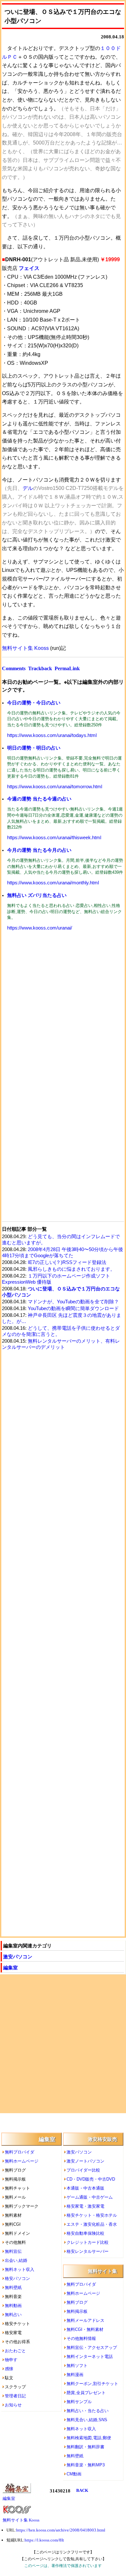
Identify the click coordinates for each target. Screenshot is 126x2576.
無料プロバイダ (20, 2152)
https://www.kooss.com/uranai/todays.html (52, 735)
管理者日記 (15, 2396)
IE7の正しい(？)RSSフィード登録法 (67, 1262)
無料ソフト (77, 2366)
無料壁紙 (13, 2288)
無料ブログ (77, 2302)
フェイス (29, 268)
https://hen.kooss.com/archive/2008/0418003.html (61, 2530)
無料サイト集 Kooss (25, 648)
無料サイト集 (102, 2271)
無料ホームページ (22, 2161)
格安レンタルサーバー (88, 2251)
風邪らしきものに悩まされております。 (71, 1269)
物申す (11, 2360)
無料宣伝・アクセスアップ (92, 2347)
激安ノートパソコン (85, 2161)
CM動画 (74, 2474)
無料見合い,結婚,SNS (87, 2420)
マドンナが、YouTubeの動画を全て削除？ (73, 1302)
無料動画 (13, 2306)
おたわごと (15, 2351)
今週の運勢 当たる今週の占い (39, 799)
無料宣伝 (13, 2251)
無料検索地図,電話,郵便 (89, 2438)
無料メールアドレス (85, 2320)
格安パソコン (17, 2278)
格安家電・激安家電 (85, 2206)
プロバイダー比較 (83, 2170)
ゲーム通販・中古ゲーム (90, 2197)
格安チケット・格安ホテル (92, 2215)
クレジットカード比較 (88, 2242)
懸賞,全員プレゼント (86, 2393)
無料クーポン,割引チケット (92, 2384)
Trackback (40, 668)
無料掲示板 (77, 2311)
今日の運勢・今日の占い (34, 703)
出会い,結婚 (16, 2260)
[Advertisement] (63, 1007)
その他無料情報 (81, 2338)
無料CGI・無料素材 (85, 2329)
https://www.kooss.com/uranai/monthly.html (53, 883)
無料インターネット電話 (90, 2357)
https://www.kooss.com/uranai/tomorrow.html (55, 787)
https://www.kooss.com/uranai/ (40, 928)
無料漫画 (75, 2375)
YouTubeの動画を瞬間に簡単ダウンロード (73, 1308)
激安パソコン (18, 1957)
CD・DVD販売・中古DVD (91, 2179)
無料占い (13, 2315)
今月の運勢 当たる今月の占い (39, 850)
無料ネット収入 (20, 2269)
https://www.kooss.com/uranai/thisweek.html (54, 838)
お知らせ (13, 2405)
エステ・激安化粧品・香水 (92, 2224)
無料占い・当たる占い (88, 2411)
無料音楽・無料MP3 (86, 2465)
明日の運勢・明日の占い (34, 748)
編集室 (10, 1968)
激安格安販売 (102, 2139)
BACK (82, 2490)
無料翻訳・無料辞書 (85, 2447)
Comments (14, 668)
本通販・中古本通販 (85, 2188)
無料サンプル (79, 2402)
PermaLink (67, 668)
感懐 (9, 2369)
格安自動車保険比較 (85, 2233)
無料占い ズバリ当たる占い (37, 895)
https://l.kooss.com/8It (44, 2540)
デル (28, 488)
